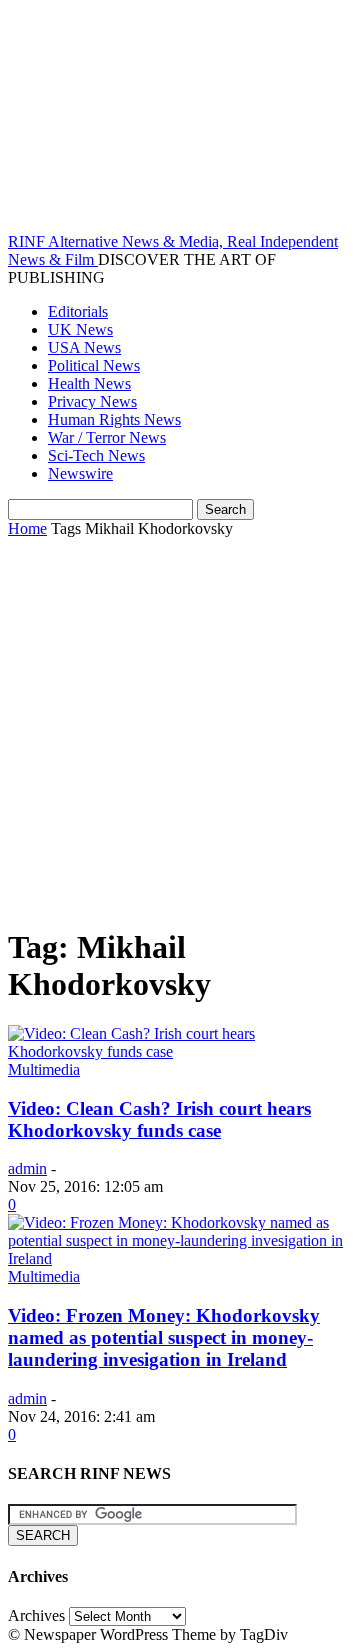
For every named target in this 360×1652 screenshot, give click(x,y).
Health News (89, 383)
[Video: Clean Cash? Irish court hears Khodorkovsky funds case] (180, 1051)
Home (27, 528)
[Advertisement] (180, 728)
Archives (36, 1615)
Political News (94, 365)
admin (27, 1168)
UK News (80, 329)
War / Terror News (107, 437)
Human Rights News (114, 419)
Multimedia (44, 1069)
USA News (84, 347)
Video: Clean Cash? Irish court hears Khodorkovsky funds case (159, 1119)
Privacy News (92, 401)
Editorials (78, 311)
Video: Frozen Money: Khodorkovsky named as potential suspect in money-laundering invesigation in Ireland (164, 1337)
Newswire (80, 473)
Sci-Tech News (96, 455)
